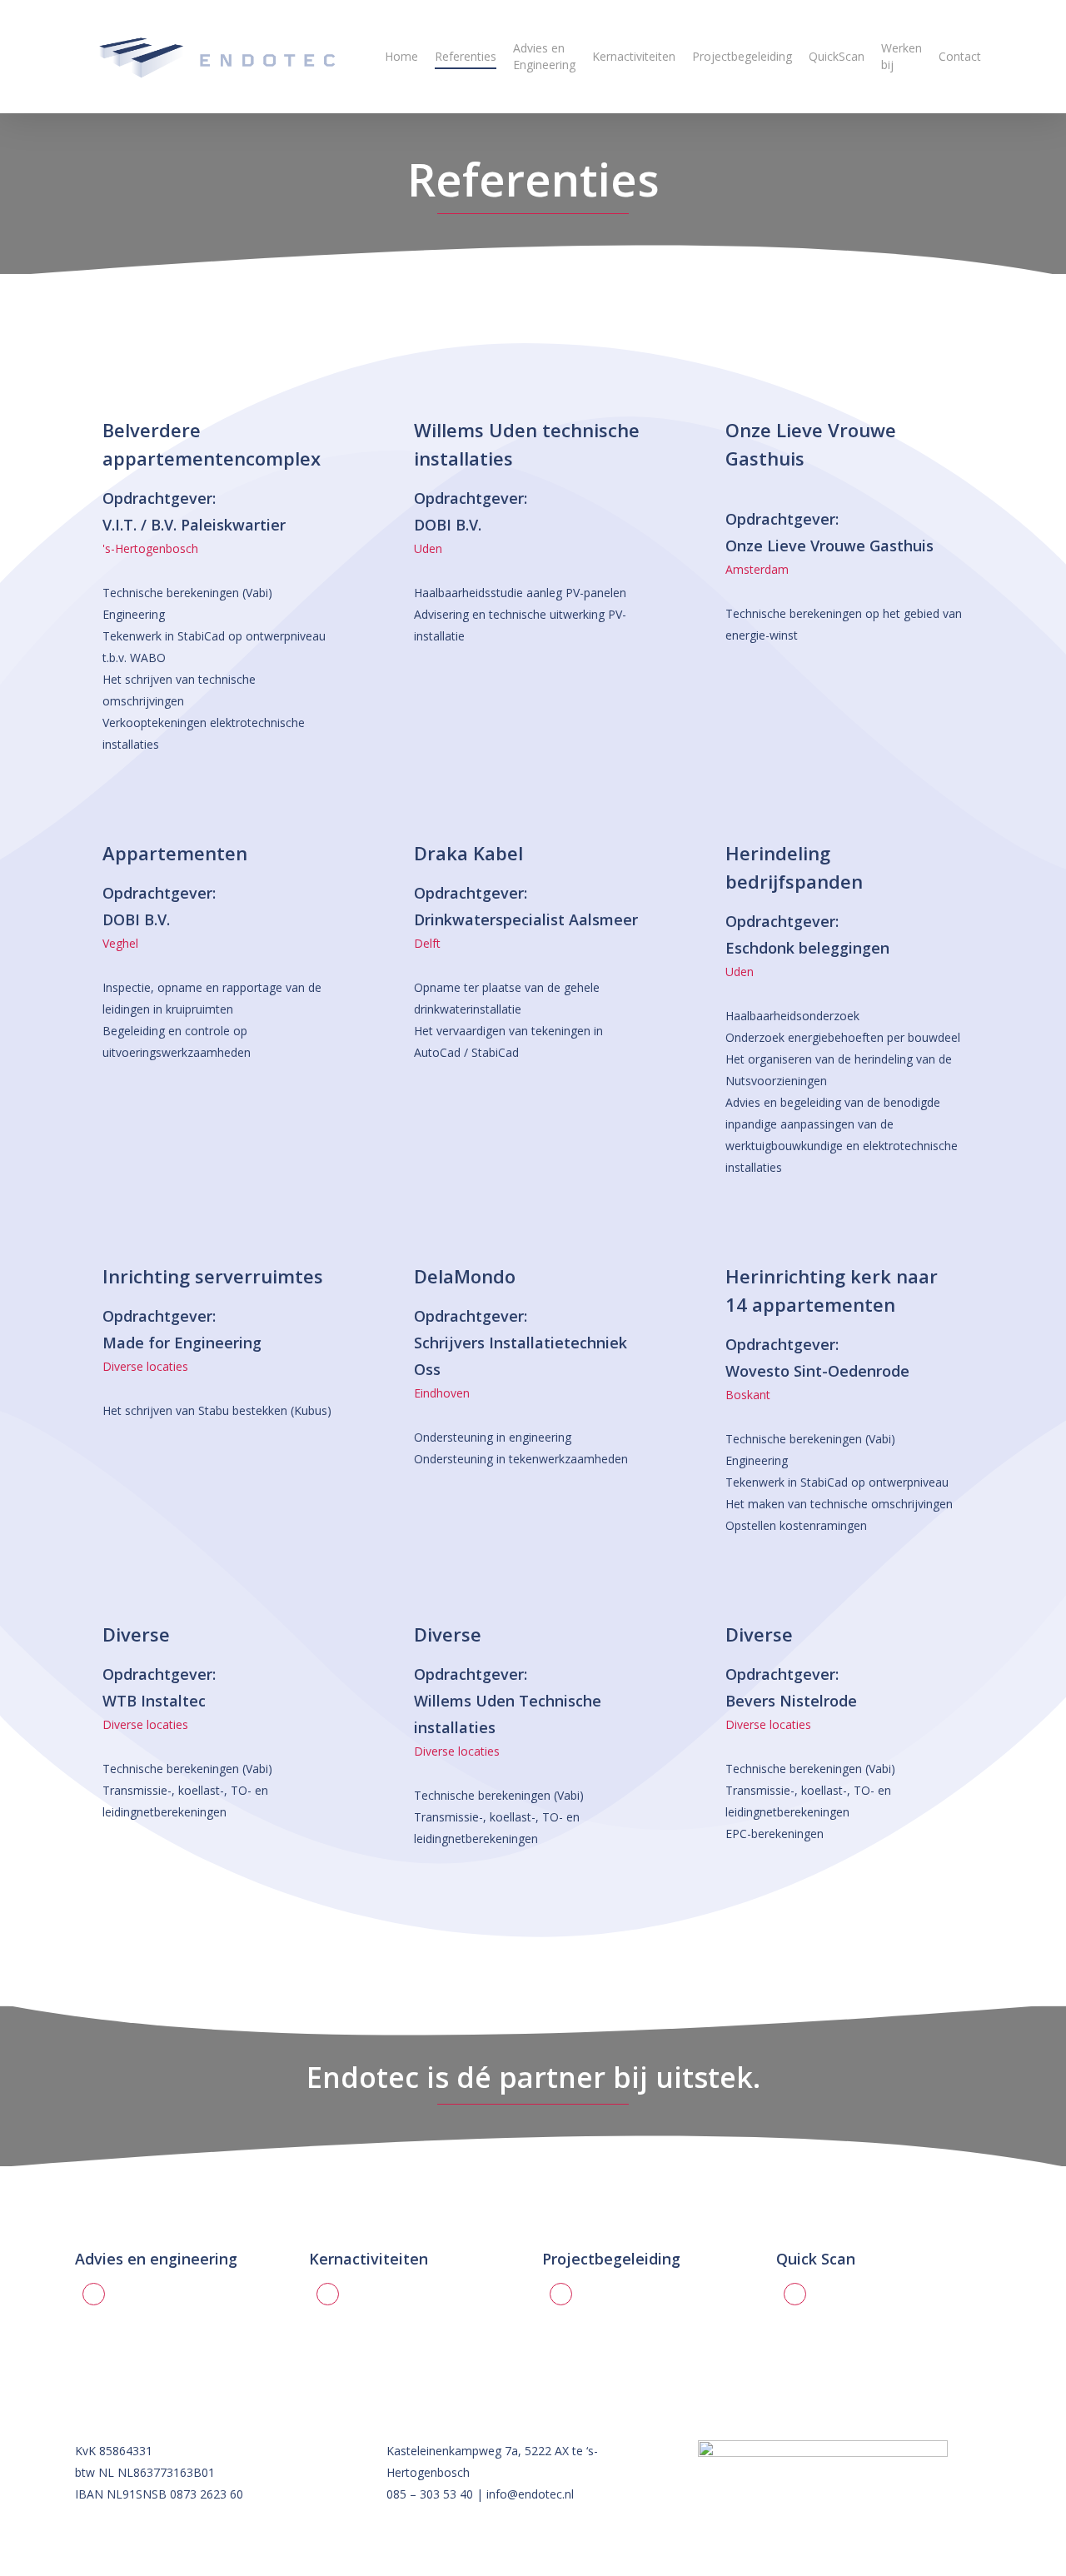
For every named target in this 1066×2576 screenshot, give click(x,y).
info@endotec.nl (530, 2494)
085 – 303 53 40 (430, 2494)
